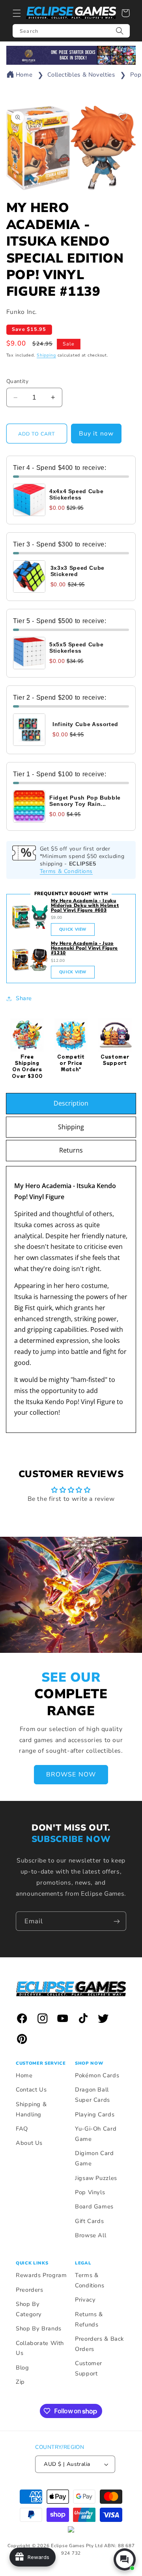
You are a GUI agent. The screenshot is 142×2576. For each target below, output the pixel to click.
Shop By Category (29, 2309)
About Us (29, 2143)
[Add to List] (123, 117)
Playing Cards (95, 2114)
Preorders (30, 2290)
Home (24, 75)
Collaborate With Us (40, 2348)
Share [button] (24, 998)
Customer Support (89, 2368)
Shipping (46, 355)
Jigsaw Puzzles (96, 2178)
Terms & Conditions (66, 871)
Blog (22, 2368)
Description (71, 1103)
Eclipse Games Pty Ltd (77, 2546)
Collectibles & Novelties (81, 75)
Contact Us (31, 2090)
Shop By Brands (39, 2328)
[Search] (120, 31)
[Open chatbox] (125, 2559)
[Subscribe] (117, 1921)
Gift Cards (89, 2221)
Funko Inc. (22, 312)
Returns (71, 1150)
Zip (20, 2382)
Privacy (85, 2300)
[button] (17, 13)
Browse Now (71, 1774)
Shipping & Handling (31, 2109)
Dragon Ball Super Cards (92, 2095)
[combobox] (71, 31)
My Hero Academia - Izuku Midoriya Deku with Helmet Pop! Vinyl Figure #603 (85, 905)
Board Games (94, 2206)
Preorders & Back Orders (99, 2344)
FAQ (22, 2129)
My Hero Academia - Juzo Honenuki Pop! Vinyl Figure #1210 (84, 948)
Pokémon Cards (97, 2075)
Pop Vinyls (90, 2192)
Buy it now (96, 434)
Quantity (17, 381)
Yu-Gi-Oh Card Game (96, 2134)
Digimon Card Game (94, 2158)
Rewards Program (41, 2275)
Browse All (91, 2235)
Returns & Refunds (89, 2319)
